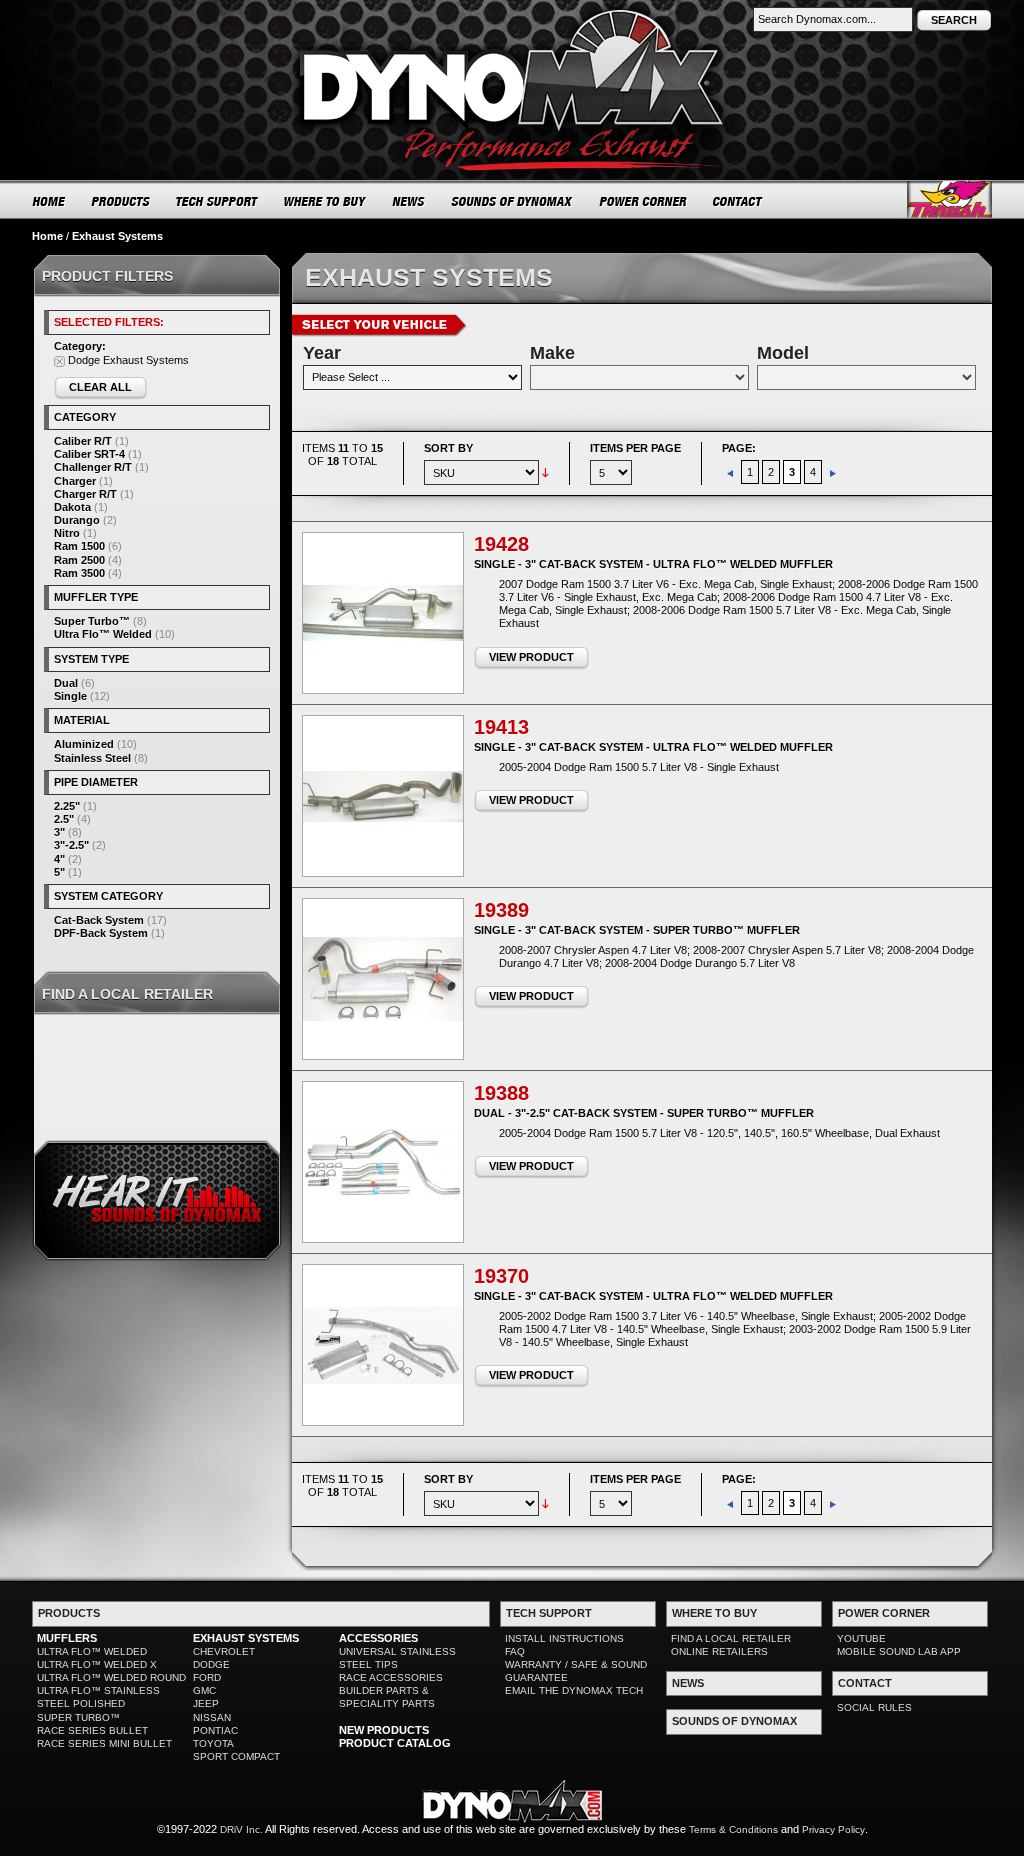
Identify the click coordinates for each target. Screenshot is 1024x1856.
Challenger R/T (93, 467)
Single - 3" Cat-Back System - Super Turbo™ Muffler (637, 930)
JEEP (206, 1703)
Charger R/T (85, 494)
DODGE (211, 1664)
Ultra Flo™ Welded (103, 634)
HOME (49, 201)
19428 (501, 544)
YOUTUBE (861, 1638)
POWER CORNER (643, 201)
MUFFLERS (67, 1638)
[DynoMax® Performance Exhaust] (512, 14)
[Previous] (731, 472)
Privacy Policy (833, 1829)
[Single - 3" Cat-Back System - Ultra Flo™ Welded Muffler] (383, 613)
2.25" (67, 806)
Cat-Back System (99, 920)
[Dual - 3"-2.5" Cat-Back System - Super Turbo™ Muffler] (383, 1162)
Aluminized (84, 744)
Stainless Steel (92, 758)
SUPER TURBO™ (78, 1717)
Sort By (448, 448)
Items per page (635, 448)
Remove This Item (59, 361)
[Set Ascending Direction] (545, 472)
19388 (501, 1093)
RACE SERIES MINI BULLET (104, 1743)
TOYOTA (213, 1743)
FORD (207, 1677)
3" (59, 832)
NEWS (409, 201)
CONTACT (738, 201)
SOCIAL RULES (874, 1707)
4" (59, 859)
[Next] (833, 472)
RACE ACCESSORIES (391, 1677)
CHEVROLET (224, 1651)
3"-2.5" (71, 845)
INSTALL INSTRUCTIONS (564, 1638)
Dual (66, 683)
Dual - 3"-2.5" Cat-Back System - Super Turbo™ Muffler (644, 1113)
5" (59, 872)
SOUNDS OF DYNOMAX (512, 201)
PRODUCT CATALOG (395, 1743)
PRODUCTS (121, 201)
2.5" (64, 819)
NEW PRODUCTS (384, 1730)
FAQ (515, 1651)
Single (70, 696)
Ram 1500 (79, 546)
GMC (204, 1690)
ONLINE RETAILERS (719, 1651)
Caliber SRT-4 (89, 454)
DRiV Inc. (241, 1829)
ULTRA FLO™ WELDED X (97, 1664)
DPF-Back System (101, 933)
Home (47, 236)
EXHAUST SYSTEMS (246, 1638)
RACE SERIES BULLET (92, 1730)
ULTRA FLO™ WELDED (92, 1651)
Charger (75, 481)
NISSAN (212, 1717)
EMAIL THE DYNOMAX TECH (574, 1690)
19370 (501, 1276)
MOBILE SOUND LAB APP (899, 1651)
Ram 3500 (79, 573)
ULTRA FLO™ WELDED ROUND (111, 1677)
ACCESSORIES (378, 1638)
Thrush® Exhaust (949, 199)
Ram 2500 (79, 560)
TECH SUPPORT (217, 201)
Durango (77, 520)
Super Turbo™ (92, 621)
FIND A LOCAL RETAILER (731, 1638)
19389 (501, 910)
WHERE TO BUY (325, 201)
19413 (501, 727)
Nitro (67, 533)
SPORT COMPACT (236, 1756)
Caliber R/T (83, 441)
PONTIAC (215, 1730)
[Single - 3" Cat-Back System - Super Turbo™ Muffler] (383, 979)
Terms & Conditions (733, 1829)
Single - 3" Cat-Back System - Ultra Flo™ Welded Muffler (653, 564)
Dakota (72, 507)
